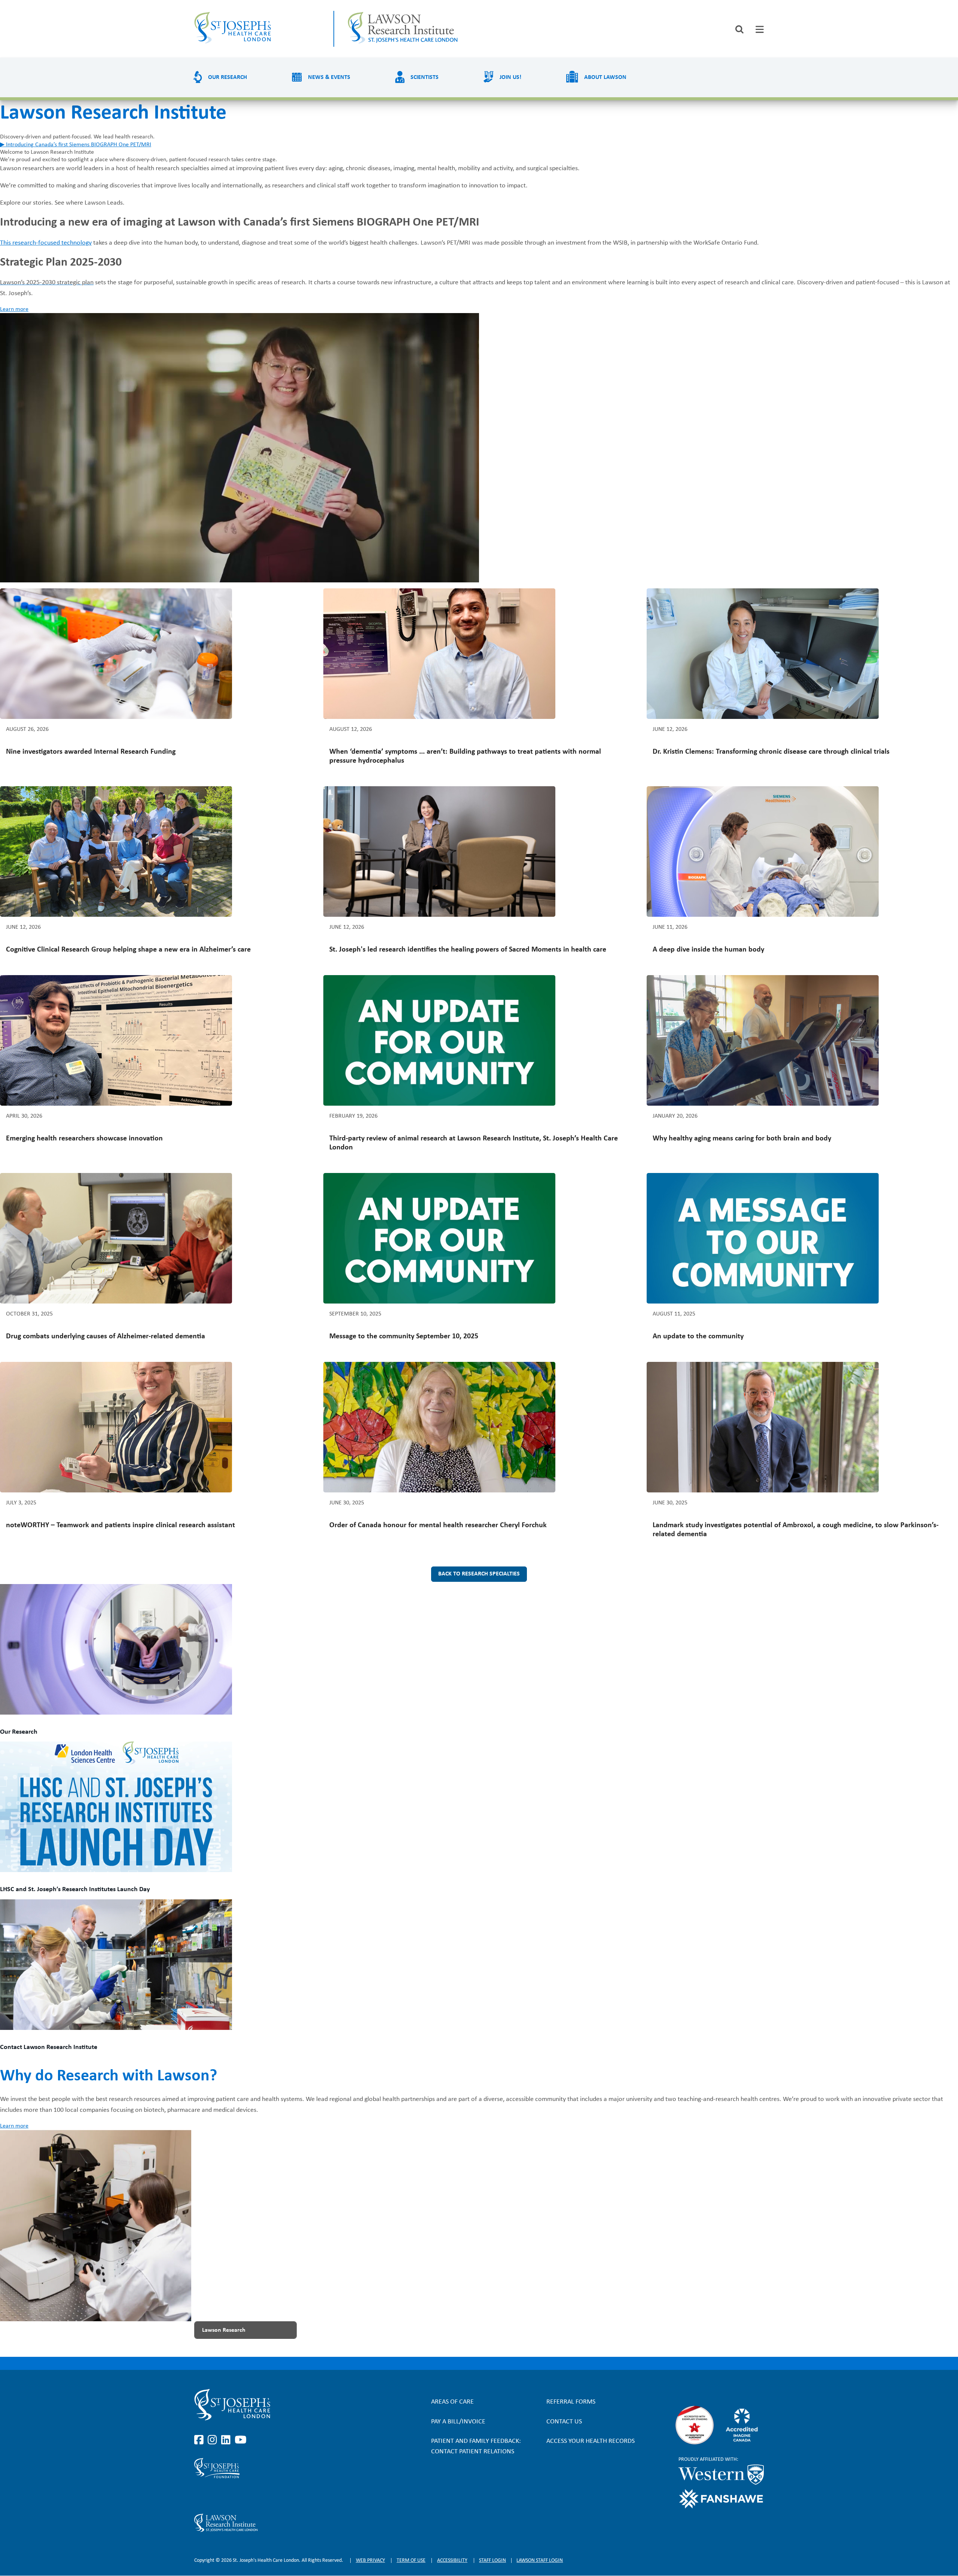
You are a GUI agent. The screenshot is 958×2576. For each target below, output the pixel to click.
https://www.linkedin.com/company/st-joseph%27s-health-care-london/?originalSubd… (227, 2440)
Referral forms (571, 2402)
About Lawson (605, 77)
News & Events (329, 77)
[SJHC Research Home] (427, 29)
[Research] (280, 2523)
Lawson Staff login (540, 2560)
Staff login (492, 2560)
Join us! (510, 77)
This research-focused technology (46, 243)
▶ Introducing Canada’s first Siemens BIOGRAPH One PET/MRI (76, 145)
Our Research (228, 77)
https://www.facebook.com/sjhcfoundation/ (200, 2496)
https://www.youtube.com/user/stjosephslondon (241, 2440)
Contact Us (564, 2422)
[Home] (257, 29)
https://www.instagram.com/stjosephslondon (214, 2440)
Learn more (14, 309)
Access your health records (591, 2441)
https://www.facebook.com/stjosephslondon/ (200, 2440)
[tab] (760, 29)
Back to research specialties (479, 1574)
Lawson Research (224, 2330)
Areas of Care (452, 2402)
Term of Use (411, 2560)
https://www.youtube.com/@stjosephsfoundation (241, 2496)
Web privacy (370, 2560)
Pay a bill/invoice (458, 2422)
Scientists (425, 77)
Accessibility (452, 2560)
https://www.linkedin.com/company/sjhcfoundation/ (227, 2496)
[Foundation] (280, 2468)
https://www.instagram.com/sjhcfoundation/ (214, 2496)
